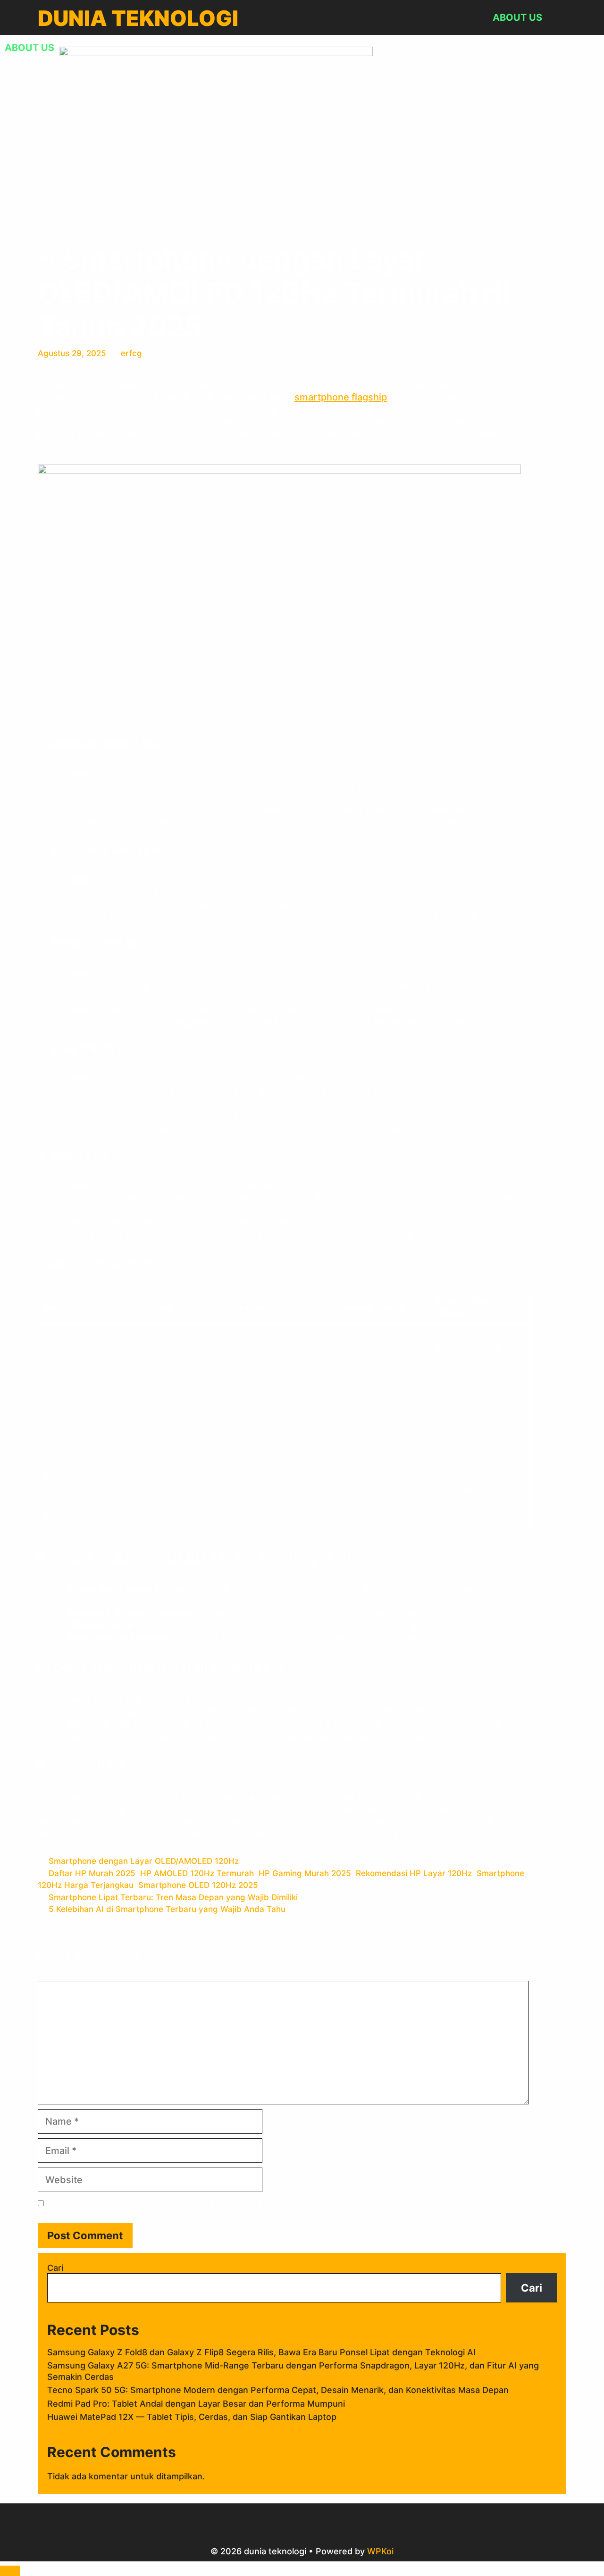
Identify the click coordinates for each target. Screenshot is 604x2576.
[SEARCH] (558, 18)
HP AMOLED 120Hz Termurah (197, 1873)
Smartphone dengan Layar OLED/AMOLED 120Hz (144, 1861)
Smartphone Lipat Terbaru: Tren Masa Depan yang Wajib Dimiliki (173, 1897)
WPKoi (380, 2551)
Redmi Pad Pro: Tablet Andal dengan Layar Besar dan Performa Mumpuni (196, 2404)
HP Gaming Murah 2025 (305, 1873)
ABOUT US (517, 17)
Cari (55, 2268)
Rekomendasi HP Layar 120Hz (414, 1873)
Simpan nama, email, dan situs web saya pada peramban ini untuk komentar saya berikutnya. (258, 2203)
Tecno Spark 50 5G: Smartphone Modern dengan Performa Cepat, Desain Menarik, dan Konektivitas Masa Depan (278, 2390)
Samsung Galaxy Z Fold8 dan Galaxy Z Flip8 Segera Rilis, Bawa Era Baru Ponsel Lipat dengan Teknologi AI (261, 2352)
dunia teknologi (138, 18)
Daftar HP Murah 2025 (92, 1873)
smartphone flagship (341, 397)
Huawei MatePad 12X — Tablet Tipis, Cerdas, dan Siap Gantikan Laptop (192, 2417)
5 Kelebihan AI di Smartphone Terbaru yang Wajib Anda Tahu (167, 1909)
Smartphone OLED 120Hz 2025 (198, 1885)
